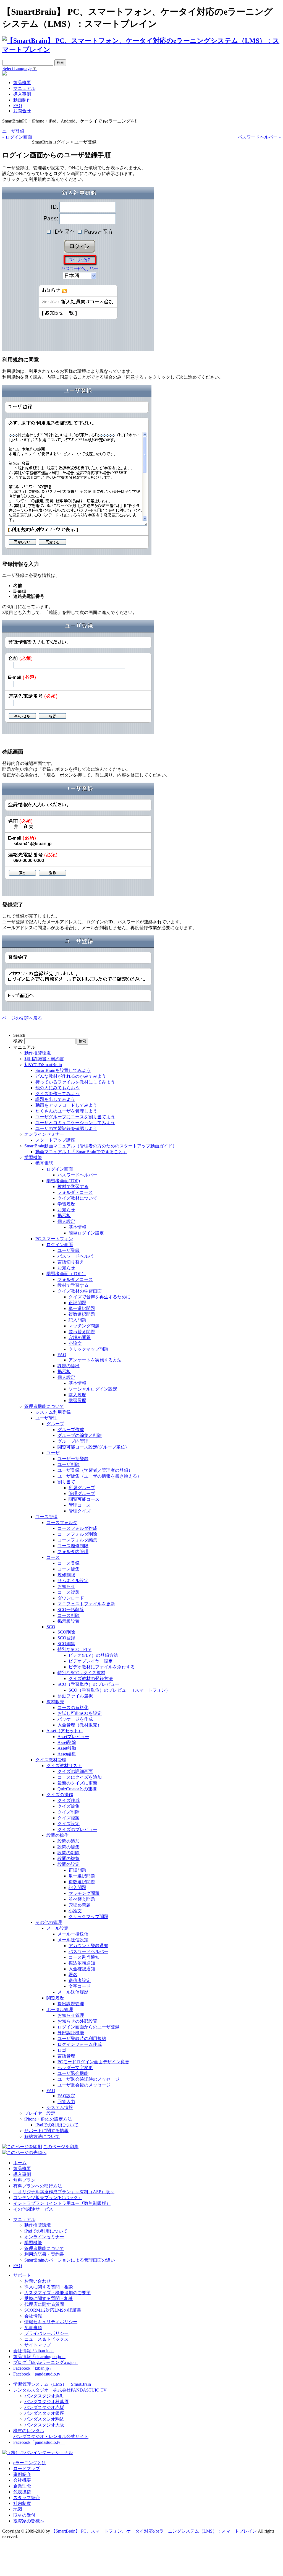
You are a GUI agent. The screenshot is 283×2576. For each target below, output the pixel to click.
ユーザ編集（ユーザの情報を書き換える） (99, 1476)
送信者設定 (80, 1980)
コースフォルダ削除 (77, 1534)
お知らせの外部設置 (77, 2021)
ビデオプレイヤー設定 (91, 1661)
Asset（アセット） (65, 1731)
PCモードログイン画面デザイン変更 (93, 2062)
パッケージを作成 (75, 1719)
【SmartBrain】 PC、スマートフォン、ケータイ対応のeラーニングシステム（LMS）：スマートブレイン (154, 2531)
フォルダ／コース (75, 1279)
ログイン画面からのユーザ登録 (88, 2027)
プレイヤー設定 (40, 2113)
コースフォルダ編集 (77, 1540)
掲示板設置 (69, 1621)
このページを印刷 (61, 2147)
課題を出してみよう (55, 1099)
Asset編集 (67, 1754)
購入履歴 (77, 1395)
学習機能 (33, 1157)
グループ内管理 (73, 1441)
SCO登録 (66, 1638)
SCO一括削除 (71, 1610)
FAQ (62, 1355)
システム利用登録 (53, 1412)
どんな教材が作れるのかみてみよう (71, 1076)
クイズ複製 (69, 1818)
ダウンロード (71, 1598)
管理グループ (82, 1493)
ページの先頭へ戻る (22, 1018)
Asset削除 (67, 1742)
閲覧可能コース (84, 1499)
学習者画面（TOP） (66, 1274)
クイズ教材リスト (64, 1766)
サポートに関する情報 (46, 2131)
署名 (73, 1975)
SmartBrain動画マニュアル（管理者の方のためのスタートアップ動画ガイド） (101, 1146)
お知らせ (66, 1210)
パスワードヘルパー (77, 1175)
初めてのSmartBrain (43, 1065)
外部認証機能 (71, 2033)
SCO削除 (66, 1632)
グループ (55, 1424)
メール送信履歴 (73, 1992)
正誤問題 (77, 1303)
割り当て (66, 1482)
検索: (18, 1041)
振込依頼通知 (82, 1963)
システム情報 (60, 2107)
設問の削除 (69, 1853)
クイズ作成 (69, 1800)
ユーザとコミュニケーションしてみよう (75, 1123)
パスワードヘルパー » (259, 137)
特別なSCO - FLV (74, 1649)
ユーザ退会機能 (73, 2073)
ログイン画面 (60, 1169)
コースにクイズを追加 (80, 1777)
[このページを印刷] (22, 2147)
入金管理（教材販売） (80, 1725)
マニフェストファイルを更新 (86, 1604)
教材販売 (55, 1702)
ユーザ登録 (13, 131)
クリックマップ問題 (88, 1349)
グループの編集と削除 (80, 1435)
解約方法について (42, 2136)
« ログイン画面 (17, 137)
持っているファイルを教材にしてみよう (75, 1082)
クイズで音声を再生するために (99, 1297)
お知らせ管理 (71, 2015)
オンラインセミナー (44, 1134)
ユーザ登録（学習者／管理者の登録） (95, 1470)
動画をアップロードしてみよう (66, 1105)
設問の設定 (69, 1864)
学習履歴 (66, 1204)
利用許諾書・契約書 (44, 1059)
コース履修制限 (73, 1546)
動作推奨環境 (38, 1053)
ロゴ (62, 2050)
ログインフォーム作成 (80, 2044)
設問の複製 (69, 1859)
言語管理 (66, 2056)
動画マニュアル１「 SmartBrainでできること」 (81, 1152)
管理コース (80, 1505)
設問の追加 (69, 1841)
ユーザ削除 (69, 1464)
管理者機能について (44, 1406)
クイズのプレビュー (77, 1829)
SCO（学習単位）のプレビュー (88, 1684)
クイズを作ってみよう (57, 1094)
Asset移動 (67, 1748)
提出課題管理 (71, 2004)
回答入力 (66, 2102)
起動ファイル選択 (75, 1696)
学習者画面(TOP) (63, 1181)
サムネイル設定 (73, 1581)
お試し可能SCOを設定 (80, 1713)
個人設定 (66, 1221)
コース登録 (69, 1563)
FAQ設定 (66, 2096)
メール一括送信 (73, 1934)
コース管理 (46, 1517)
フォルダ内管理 (73, 1552)
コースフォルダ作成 (77, 1528)
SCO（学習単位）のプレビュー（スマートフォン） (119, 1690)
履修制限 (66, 1575)
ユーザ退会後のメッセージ (84, 2085)
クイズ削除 (69, 1812)
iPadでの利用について (57, 2125)
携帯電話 (44, 1163)
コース (53, 1557)
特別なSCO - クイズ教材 (81, 1673)
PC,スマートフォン (54, 1239)
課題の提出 (69, 1366)
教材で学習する (73, 1187)
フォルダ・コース (75, 1192)
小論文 (75, 1343)
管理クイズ (80, 1511)
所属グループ (82, 1488)
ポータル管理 (60, 2010)
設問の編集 (69, 1847)
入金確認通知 (82, 1969)
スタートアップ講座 (55, 1140)
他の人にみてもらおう (57, 1088)
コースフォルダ (62, 1523)
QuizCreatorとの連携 (77, 1789)
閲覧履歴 (55, 1998)
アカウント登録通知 (88, 1946)
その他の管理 (49, 1922)
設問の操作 (57, 1835)
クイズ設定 (69, 1824)
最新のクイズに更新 (77, 1783)
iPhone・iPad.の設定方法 (48, 2119)
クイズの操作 (60, 1795)
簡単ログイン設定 (86, 1233)
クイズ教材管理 (51, 1760)
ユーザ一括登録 (73, 1459)
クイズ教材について (77, 1198)
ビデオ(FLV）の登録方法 (93, 1655)
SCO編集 (66, 1644)
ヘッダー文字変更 (75, 2068)
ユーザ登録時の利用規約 (82, 2039)
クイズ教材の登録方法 (91, 1678)
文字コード (80, 1986)
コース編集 (69, 1569)
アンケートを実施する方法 (95, 1360)
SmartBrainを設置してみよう (63, 1070)
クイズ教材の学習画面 (80, 1291)
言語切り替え (71, 1262)
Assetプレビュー (73, 1737)
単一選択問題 (82, 1308)
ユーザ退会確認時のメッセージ (88, 2079)
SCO (51, 1627)
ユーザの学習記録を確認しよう (66, 1128)
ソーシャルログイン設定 (93, 1389)
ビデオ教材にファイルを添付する (102, 1667)
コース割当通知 (84, 1957)
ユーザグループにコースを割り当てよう (75, 1117)
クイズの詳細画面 (75, 1771)
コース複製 (69, 1592)
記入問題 (77, 1320)
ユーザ (53, 1453)
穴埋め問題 (80, 1338)
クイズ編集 (69, 1806)
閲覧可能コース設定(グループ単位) (92, 1447)
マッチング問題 (84, 1326)
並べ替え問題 (82, 1332)
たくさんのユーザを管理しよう (66, 1111)
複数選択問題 (82, 1314)
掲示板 (64, 1216)
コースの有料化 (73, 1708)
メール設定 (57, 1928)
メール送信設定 (73, 1940)
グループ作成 (71, 1430)
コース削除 (69, 1615)
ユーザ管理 (46, 1418)
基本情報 (77, 1227)
